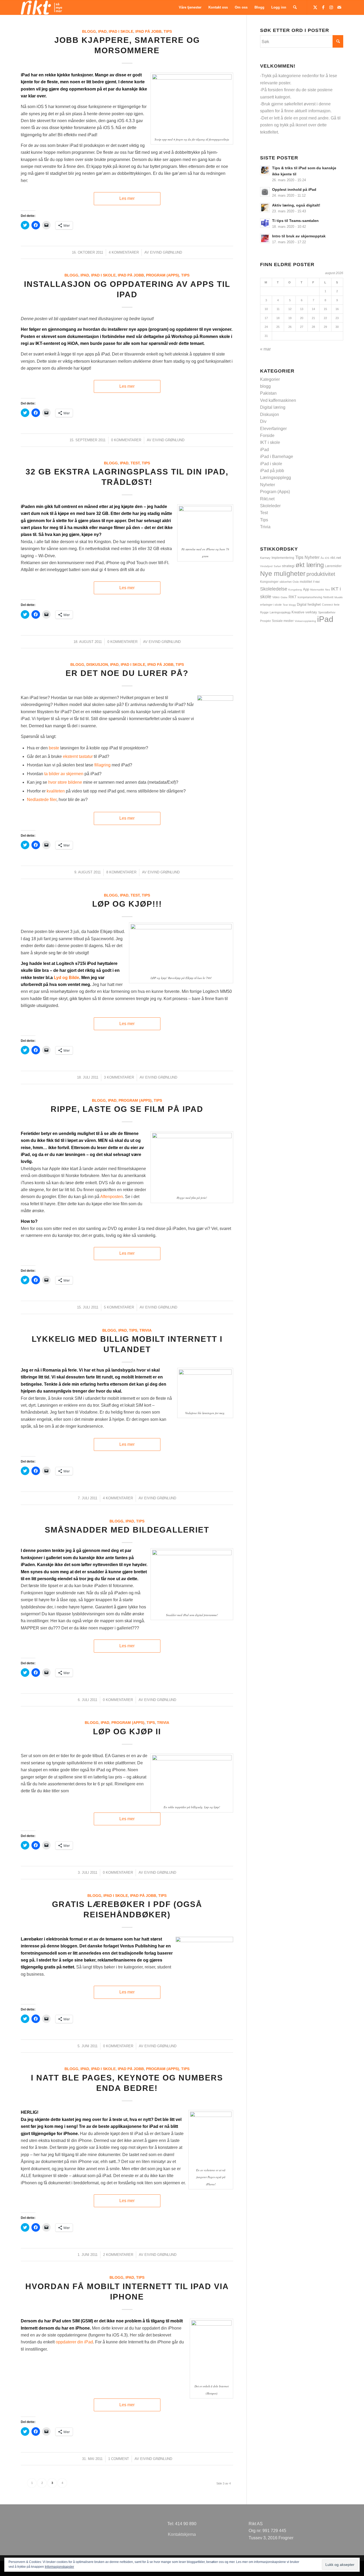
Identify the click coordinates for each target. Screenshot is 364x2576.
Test (135, 463)
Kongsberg (295, 590)
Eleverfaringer (273, 429)
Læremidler (333, 566)
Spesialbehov (327, 612)
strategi (288, 566)
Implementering (283, 558)
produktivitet (321, 574)
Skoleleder (270, 506)
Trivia (145, 1330)
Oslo (296, 582)
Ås (322, 558)
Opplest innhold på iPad (294, 190)
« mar (265, 349)
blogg (89, 31)
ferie (337, 605)
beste (54, 748)
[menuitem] (190, 7)
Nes (327, 590)
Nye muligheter (283, 573)
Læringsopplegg (276, 478)
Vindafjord (266, 566)
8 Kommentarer (121, 872)
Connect (327, 605)
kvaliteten (56, 791)
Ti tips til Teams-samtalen (295, 221)
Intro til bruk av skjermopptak (299, 236)
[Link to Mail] (339, 7)
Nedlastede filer (42, 800)
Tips (168, 31)
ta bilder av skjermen (64, 774)
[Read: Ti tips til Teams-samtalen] (265, 223)
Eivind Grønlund (166, 252)
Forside (267, 435)
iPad (102, 31)
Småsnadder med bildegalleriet (127, 1530)
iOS (327, 558)
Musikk (339, 597)
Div (263, 421)
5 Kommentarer (119, 1307)
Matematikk (317, 590)
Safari (277, 566)
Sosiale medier (283, 621)
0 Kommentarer (126, 440)
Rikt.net (267, 499)
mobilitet (306, 582)
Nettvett (328, 597)
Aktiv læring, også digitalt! (296, 205)
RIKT (293, 597)
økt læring (310, 565)
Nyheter (268, 485)
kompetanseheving (310, 597)
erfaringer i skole (271, 605)
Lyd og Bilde (66, 978)
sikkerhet (286, 582)
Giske (284, 597)
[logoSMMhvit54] (41, 7)
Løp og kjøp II (127, 1731)
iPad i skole (121, 31)
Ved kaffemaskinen (278, 400)
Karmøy (265, 558)
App (306, 589)
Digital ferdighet (309, 604)
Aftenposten (112, 1197)
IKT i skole (270, 442)
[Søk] (295, 7)
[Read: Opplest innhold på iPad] (265, 192)
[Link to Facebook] (323, 7)
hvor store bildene (65, 782)
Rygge (264, 612)
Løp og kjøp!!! (127, 904)
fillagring (102, 765)
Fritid (316, 582)
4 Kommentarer (124, 252)
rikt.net (336, 558)
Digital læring (273, 407)
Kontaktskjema (182, 2534)
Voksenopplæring (305, 621)
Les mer (127, 198)
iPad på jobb (148, 31)
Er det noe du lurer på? (127, 673)
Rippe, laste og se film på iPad (127, 1109)
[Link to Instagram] (331, 7)
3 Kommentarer (119, 1077)
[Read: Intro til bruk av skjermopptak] (265, 238)
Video (276, 597)
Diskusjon (97, 664)
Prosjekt (265, 621)
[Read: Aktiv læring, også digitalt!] (265, 208)
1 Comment (119, 2459)
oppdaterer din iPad (74, 2342)
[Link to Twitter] (315, 7)
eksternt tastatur (78, 756)
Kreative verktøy (304, 612)
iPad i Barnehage (277, 457)
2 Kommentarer (118, 2255)
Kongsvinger (269, 582)
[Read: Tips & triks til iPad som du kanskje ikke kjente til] (265, 170)
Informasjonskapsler (59, 2567)
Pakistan (268, 393)
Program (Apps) (163, 275)
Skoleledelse (274, 589)
